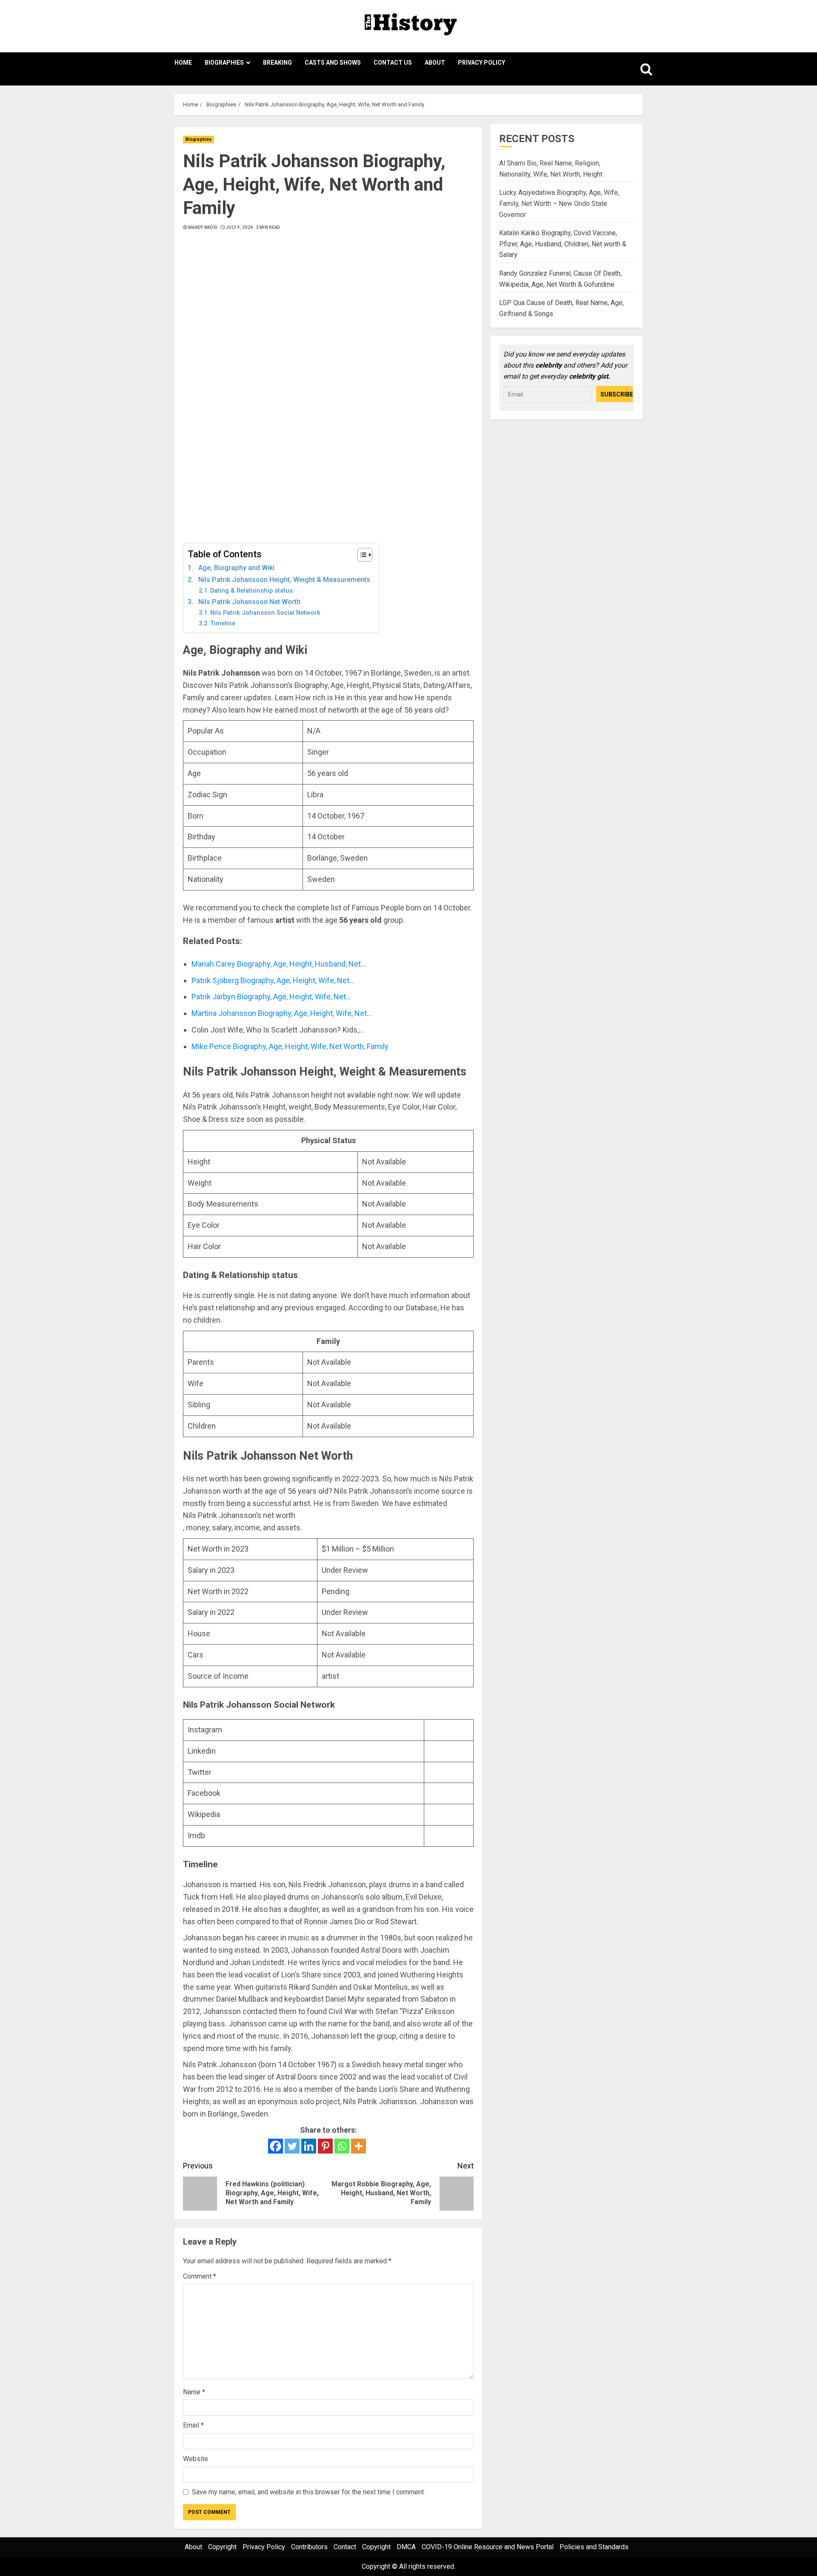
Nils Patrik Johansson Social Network (265, 613)
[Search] (637, 69)
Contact (345, 2547)
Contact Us (393, 63)
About (435, 63)
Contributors (309, 2547)
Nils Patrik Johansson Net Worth (249, 602)
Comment (200, 2276)
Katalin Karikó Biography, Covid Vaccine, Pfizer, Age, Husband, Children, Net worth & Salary (563, 244)
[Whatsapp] (342, 2146)
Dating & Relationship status (251, 591)
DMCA (406, 2547)
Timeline (223, 623)
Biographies (224, 63)
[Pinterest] (325, 2146)
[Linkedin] (309, 2146)
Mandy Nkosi (203, 227)
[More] (359, 2146)
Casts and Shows (333, 63)
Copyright (222, 2547)
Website (196, 2459)
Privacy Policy (481, 63)
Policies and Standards (594, 2547)
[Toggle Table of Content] (361, 555)
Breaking (277, 63)
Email (193, 2425)
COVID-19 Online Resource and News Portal (488, 2547)
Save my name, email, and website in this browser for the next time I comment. (309, 2492)
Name (194, 2392)
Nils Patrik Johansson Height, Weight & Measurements (284, 580)
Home (183, 63)
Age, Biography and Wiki (236, 568)
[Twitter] (292, 2146)
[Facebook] (276, 2146)
